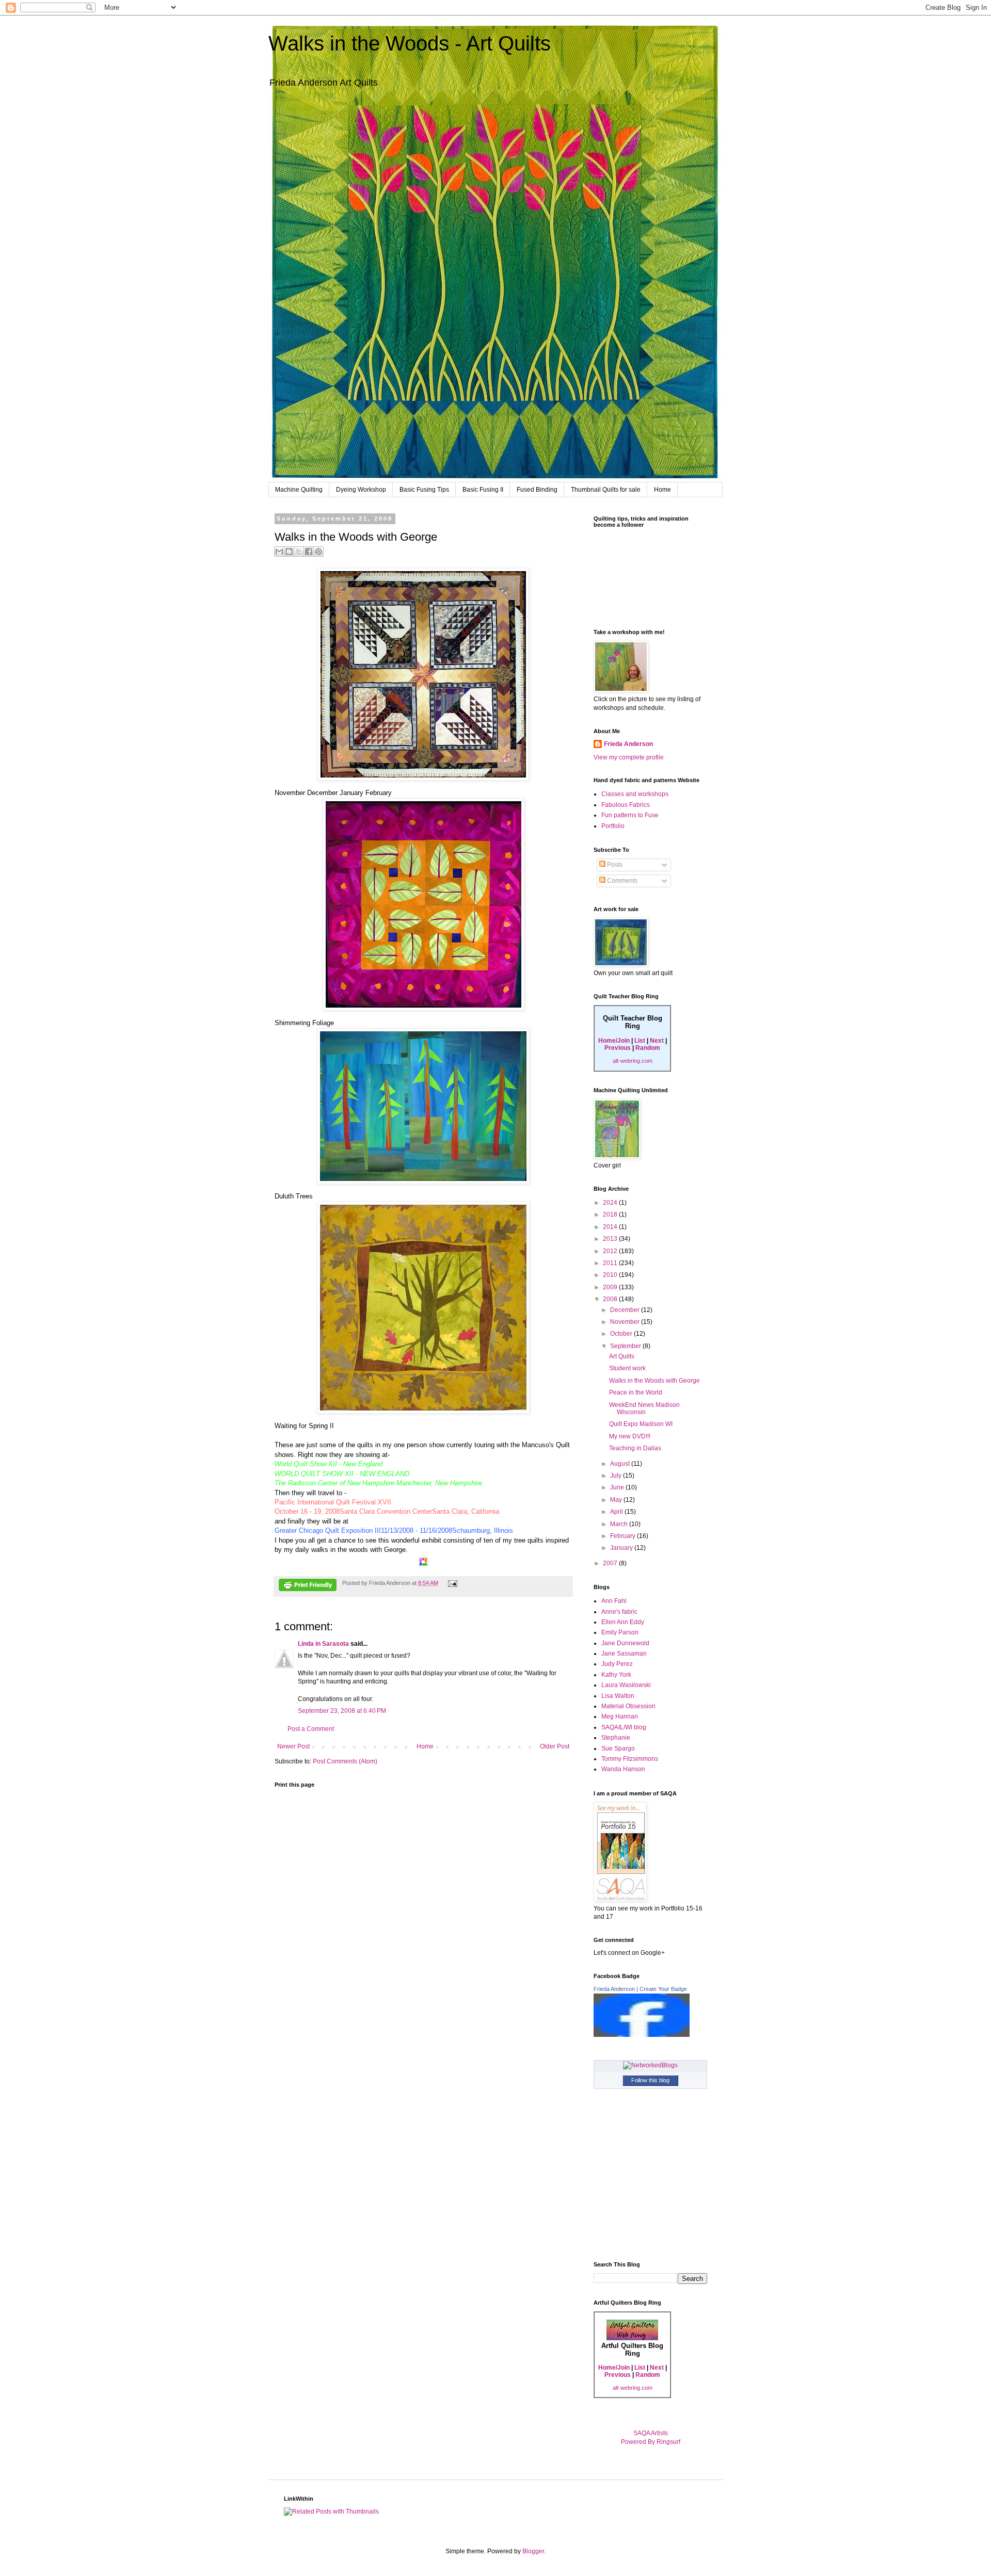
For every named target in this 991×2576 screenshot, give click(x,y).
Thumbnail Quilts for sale (606, 490)
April (617, 1512)
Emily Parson (620, 1632)
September (626, 1346)
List (640, 1041)
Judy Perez (617, 1664)
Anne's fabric (619, 1612)
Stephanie (616, 1738)
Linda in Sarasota (323, 1644)
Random (648, 1048)
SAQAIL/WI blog (624, 1727)
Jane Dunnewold (625, 1643)
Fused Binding (537, 490)
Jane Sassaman (624, 1654)
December (626, 1310)
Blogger (533, 2551)
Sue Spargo (618, 1748)
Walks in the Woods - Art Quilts (410, 43)
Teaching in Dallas (635, 1448)
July (617, 1476)
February (624, 1536)
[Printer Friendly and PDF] (308, 1586)
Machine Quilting (299, 490)
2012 (611, 1251)
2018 (611, 1214)
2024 (611, 1203)
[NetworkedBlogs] (650, 2065)
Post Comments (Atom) (345, 1761)
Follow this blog (650, 2080)
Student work (627, 1368)
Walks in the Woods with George (654, 1381)
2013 (611, 1239)
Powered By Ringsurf (651, 2442)
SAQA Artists (651, 2433)
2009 (611, 1287)
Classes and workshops (635, 794)
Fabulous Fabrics (626, 805)
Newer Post (293, 1746)
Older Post (555, 1746)
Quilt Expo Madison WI (641, 1424)
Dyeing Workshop (361, 490)
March (620, 1524)
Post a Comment (311, 1729)
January (622, 1548)
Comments (621, 881)
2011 (611, 1263)
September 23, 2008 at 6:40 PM (342, 1711)
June (618, 1487)
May (617, 1500)
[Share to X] (299, 552)
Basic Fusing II (483, 490)
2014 (611, 1227)
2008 (611, 1299)
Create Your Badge (663, 1989)
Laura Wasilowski (626, 1685)
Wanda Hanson (623, 1769)
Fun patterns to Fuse (630, 815)
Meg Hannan (620, 1716)
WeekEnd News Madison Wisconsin (644, 1408)
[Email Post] (451, 1583)
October (622, 1334)
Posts (614, 865)
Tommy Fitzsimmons (630, 1759)
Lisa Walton (618, 1696)
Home (662, 490)
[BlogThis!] (289, 552)
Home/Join (614, 1041)
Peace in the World (636, 1392)
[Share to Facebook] (309, 552)
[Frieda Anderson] (642, 2035)
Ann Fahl (614, 1601)
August (621, 1464)
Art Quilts (622, 1356)
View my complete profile (629, 757)
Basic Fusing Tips (424, 490)
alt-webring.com (633, 1061)
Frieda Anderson (628, 744)
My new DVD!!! (630, 1436)
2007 (611, 1563)
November (626, 1322)
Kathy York (616, 1675)
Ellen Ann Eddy (623, 1622)
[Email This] (279, 552)
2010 (611, 1275)
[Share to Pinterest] (318, 552)
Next (657, 1041)
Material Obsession (628, 1706)
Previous (618, 1048)
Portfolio (613, 826)
